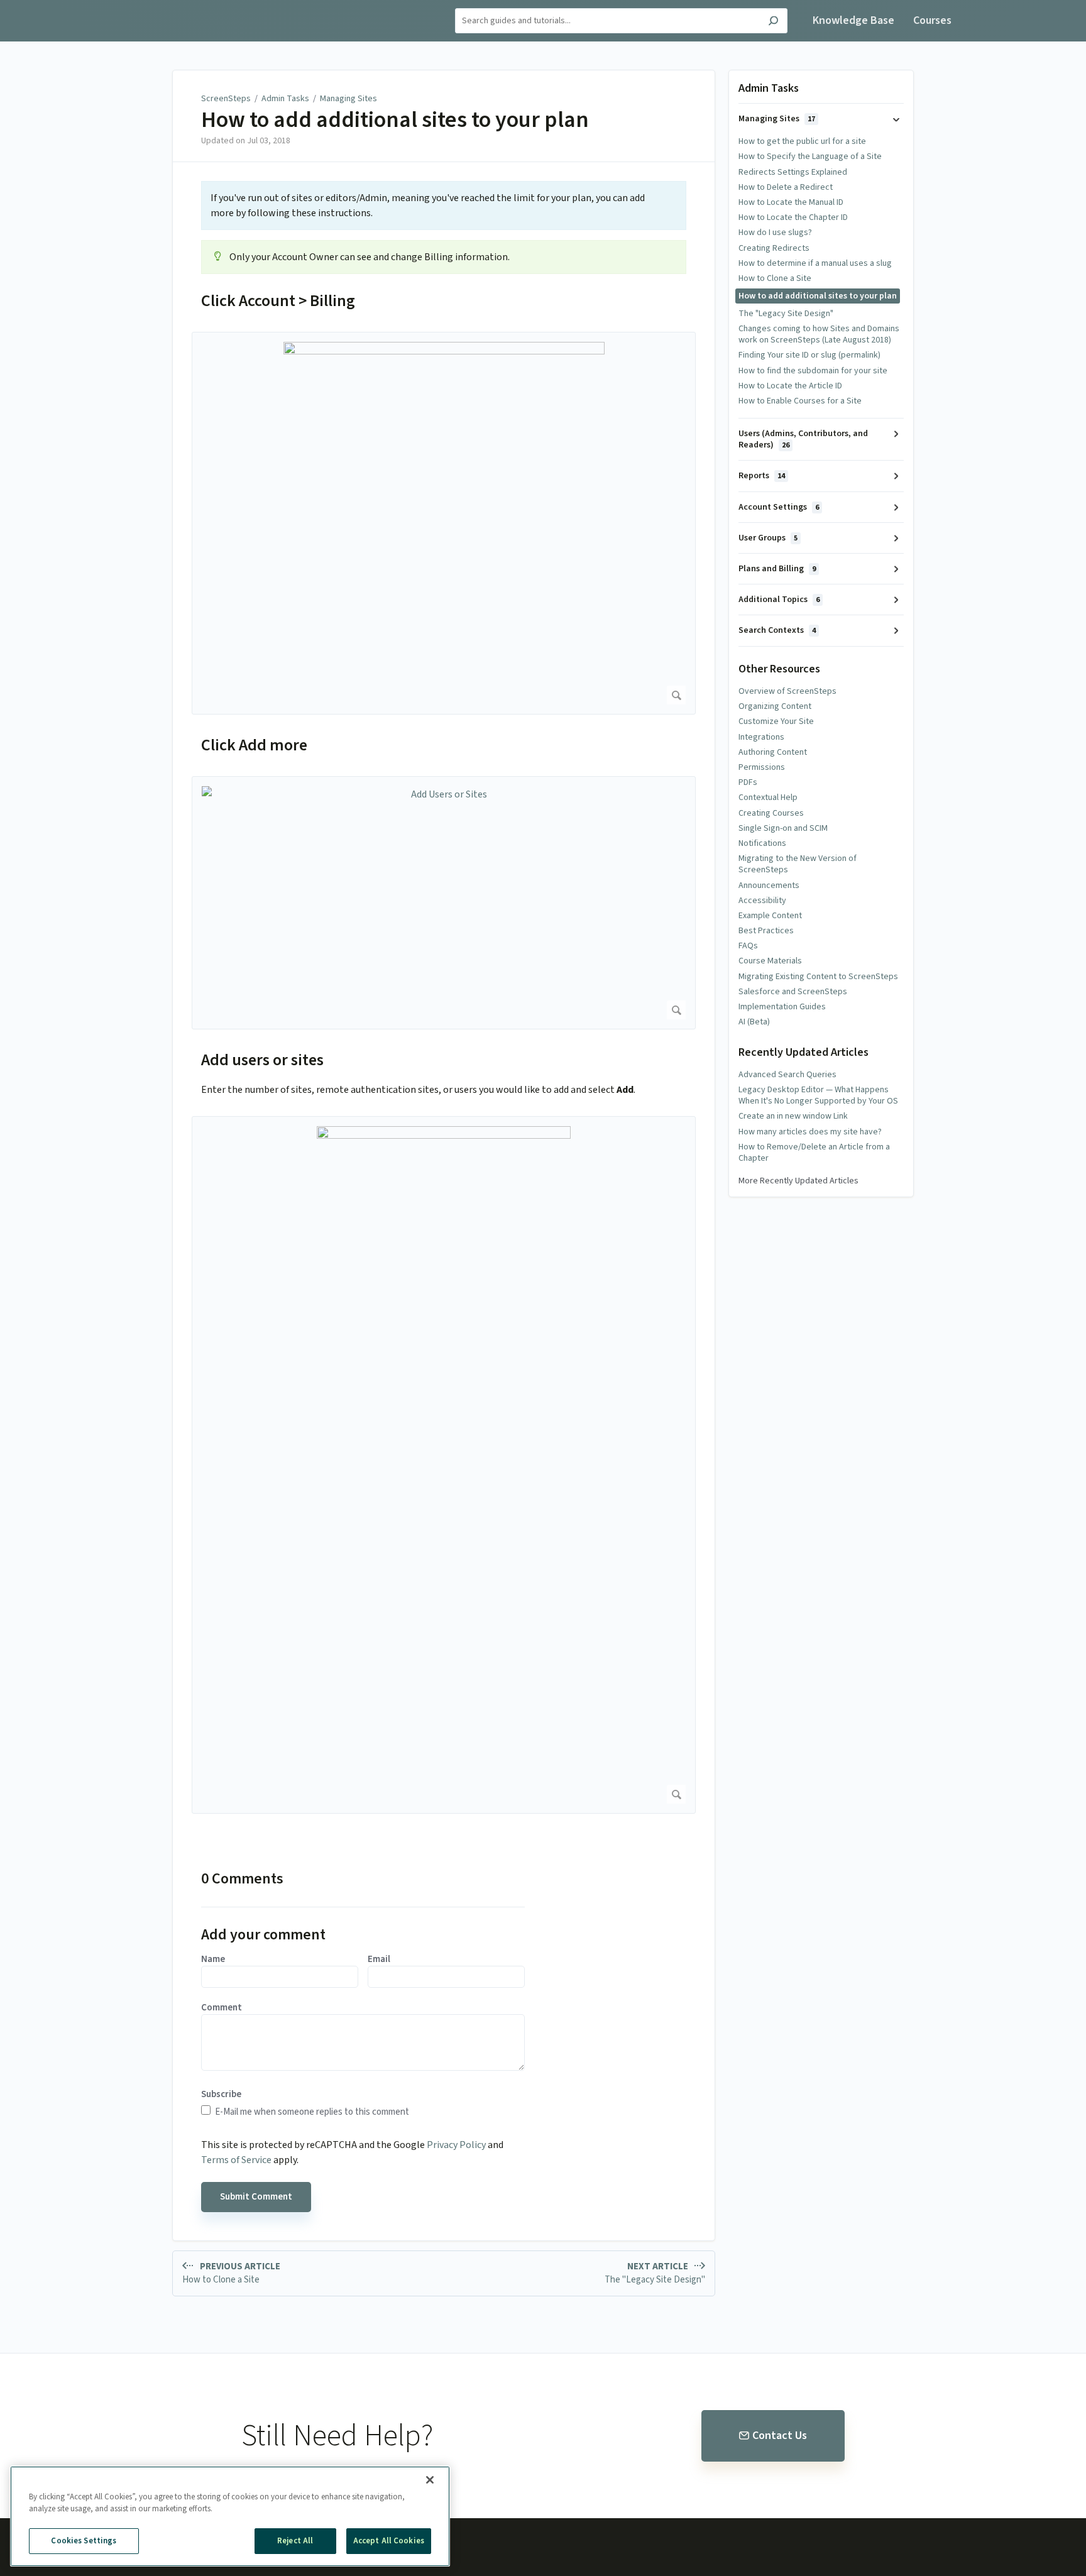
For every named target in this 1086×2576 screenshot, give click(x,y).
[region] (230, 2516)
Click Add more (254, 745)
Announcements (769, 885)
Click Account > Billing (278, 301)
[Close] (430, 2480)
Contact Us (780, 2436)
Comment (222, 2008)
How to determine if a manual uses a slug (815, 263)
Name (213, 1959)
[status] (444, 206)
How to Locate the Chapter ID (793, 217)
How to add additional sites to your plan (395, 120)
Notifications (762, 843)
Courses (932, 20)
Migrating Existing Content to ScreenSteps (818, 977)
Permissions (762, 767)
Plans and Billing (777, 569)
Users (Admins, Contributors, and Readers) (803, 439)
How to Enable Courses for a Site (800, 401)
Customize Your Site (776, 721)
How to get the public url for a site (802, 141)
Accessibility (762, 901)
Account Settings (779, 507)
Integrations (761, 737)
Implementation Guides (782, 1007)
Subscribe (221, 2095)
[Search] (773, 22)
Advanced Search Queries (787, 1075)
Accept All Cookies (389, 2541)
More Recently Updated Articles (798, 1181)
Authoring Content (773, 752)
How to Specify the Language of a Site (810, 156)
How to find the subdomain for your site (813, 371)
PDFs (748, 782)
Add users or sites (262, 1060)
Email (379, 1959)
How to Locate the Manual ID (791, 202)
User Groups (768, 538)
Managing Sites (348, 99)
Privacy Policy (456, 2145)
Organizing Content (775, 706)
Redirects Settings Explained (793, 172)
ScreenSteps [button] (147, 7)
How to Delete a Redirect (786, 187)
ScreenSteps (226, 99)
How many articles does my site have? (810, 1132)
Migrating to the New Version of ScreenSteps (798, 864)
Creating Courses (771, 813)
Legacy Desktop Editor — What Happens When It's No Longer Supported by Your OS (818, 1095)
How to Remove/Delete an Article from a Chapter (814, 1153)
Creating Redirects (774, 248)
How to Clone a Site (775, 278)
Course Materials (770, 961)
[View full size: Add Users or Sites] (444, 903)
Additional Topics (779, 600)
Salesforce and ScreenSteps (793, 992)
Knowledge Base (853, 20)
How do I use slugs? (775, 233)
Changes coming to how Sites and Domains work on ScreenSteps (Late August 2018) (819, 334)
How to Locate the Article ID (790, 386)
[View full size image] (444, 523)
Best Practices (766, 931)
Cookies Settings (84, 2541)
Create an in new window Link (793, 1116)
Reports (762, 476)
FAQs (748, 946)
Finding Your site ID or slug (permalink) (809, 355)
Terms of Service (236, 2160)
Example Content (770, 916)
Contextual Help (768, 797)
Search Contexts (777, 630)
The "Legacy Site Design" (786, 314)
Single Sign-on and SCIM (783, 828)
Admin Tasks (285, 99)
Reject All (295, 2541)
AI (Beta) (754, 1022)
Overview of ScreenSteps (787, 691)
